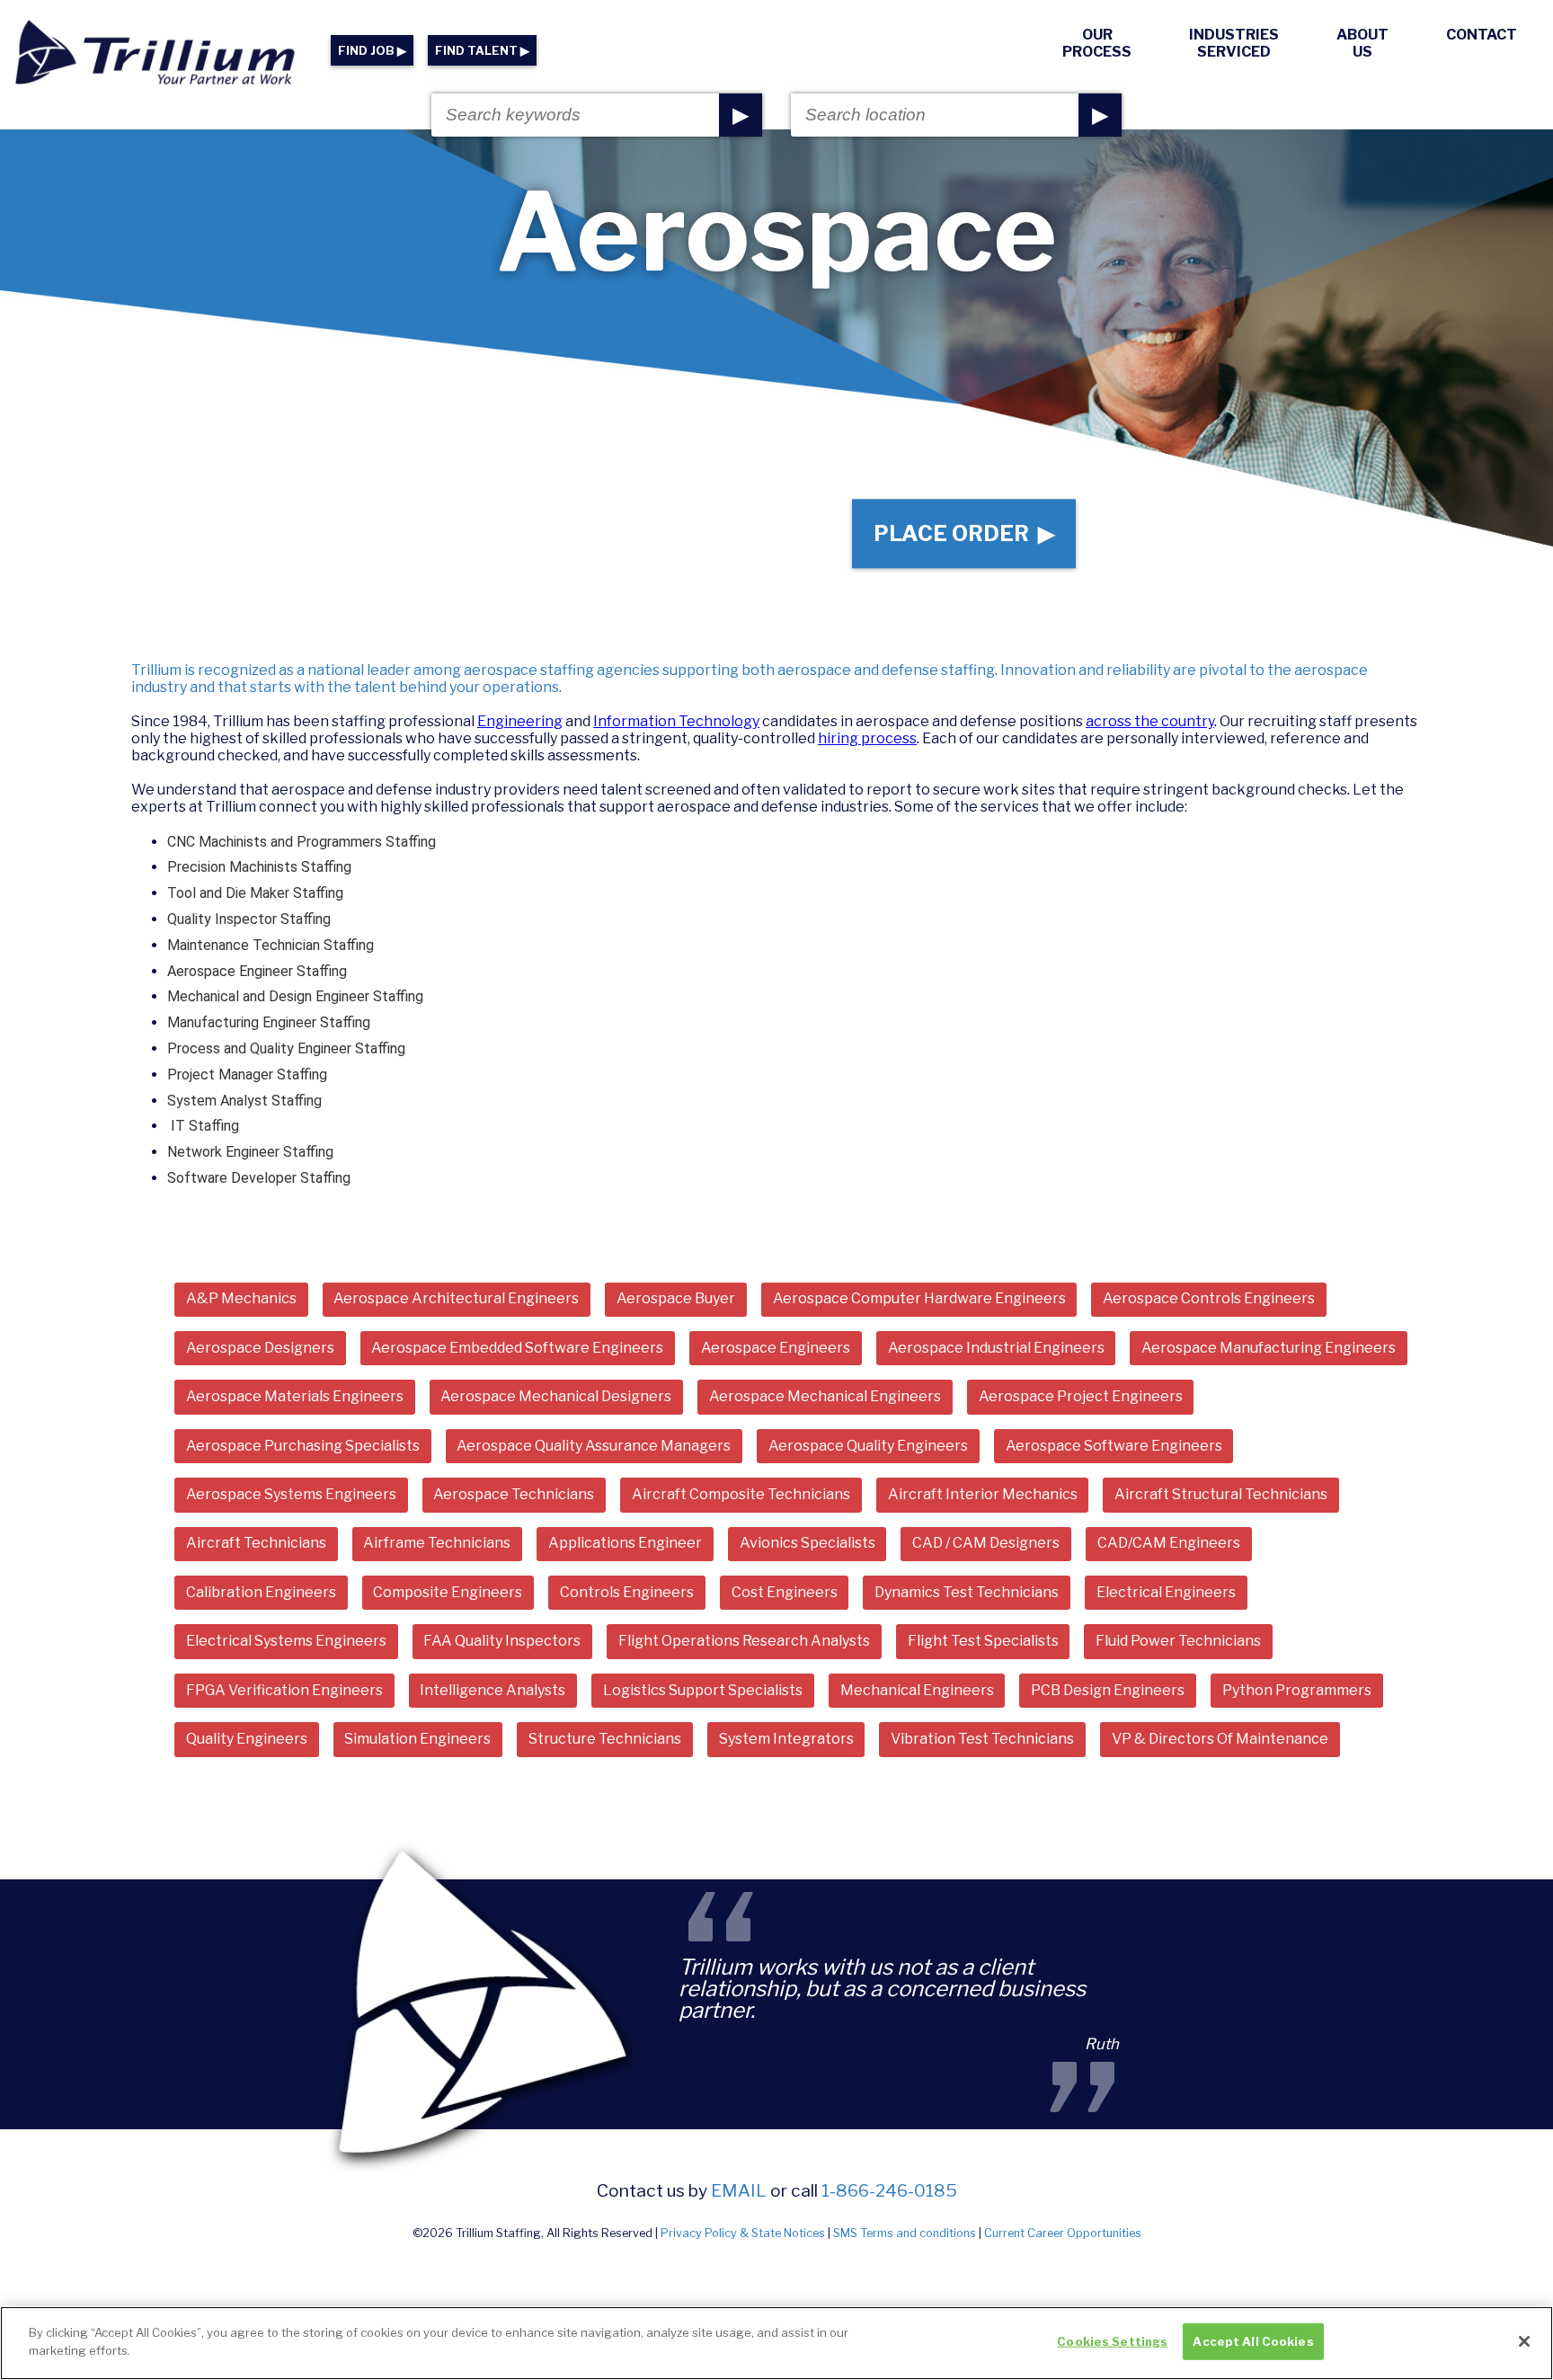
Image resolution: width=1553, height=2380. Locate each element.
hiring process (867, 738)
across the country (1150, 721)
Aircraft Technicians (256, 1543)
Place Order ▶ (964, 533)
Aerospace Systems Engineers (291, 1494)
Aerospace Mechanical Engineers (825, 1396)
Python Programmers (1297, 1690)
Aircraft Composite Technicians (741, 1494)
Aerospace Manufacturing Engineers (1269, 1348)
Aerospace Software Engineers (1114, 1446)
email (739, 2190)
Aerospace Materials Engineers (295, 1396)
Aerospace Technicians (514, 1494)
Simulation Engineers (417, 1739)
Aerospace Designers (260, 1348)
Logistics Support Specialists (703, 1690)
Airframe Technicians (437, 1543)
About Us (1362, 43)
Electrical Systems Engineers (286, 1641)
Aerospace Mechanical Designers (556, 1396)
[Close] (1524, 2341)
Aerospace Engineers (776, 1348)
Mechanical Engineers (917, 1690)
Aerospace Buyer (676, 1298)
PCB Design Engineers (1108, 1690)
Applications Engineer (625, 1543)
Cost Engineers (785, 1592)
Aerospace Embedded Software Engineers (517, 1348)
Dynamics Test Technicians (967, 1592)
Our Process (1097, 43)
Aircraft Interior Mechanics (983, 1494)
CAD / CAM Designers (986, 1543)
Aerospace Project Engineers (1081, 1396)
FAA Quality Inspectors (502, 1641)
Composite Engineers (448, 1592)
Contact (1482, 35)
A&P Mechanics (241, 1298)
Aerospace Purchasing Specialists (303, 1446)
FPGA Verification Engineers (284, 1690)
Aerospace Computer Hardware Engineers (919, 1298)
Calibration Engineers (261, 1592)
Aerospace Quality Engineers (868, 1446)
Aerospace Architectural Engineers (456, 1298)
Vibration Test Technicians (982, 1739)
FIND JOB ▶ (372, 51)
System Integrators (786, 1739)
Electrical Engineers (1166, 1592)
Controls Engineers (627, 1592)
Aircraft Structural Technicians (1221, 1494)
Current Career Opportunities (1063, 2233)
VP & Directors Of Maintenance (1220, 1739)
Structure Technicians (605, 1739)
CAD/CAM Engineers (1169, 1543)
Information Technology (676, 721)
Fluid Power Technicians (1178, 1641)
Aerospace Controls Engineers (1209, 1298)
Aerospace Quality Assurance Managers (594, 1446)
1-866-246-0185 (889, 2190)
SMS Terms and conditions (905, 2233)
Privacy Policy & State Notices (743, 2233)
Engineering (520, 721)
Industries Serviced (1234, 43)
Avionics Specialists (808, 1543)
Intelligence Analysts (493, 1690)
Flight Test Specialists (983, 1641)
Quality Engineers (247, 1739)
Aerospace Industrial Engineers (996, 1348)
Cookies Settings (1112, 2341)
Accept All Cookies (1253, 2341)
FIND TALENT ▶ (482, 51)
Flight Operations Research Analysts (744, 1641)
